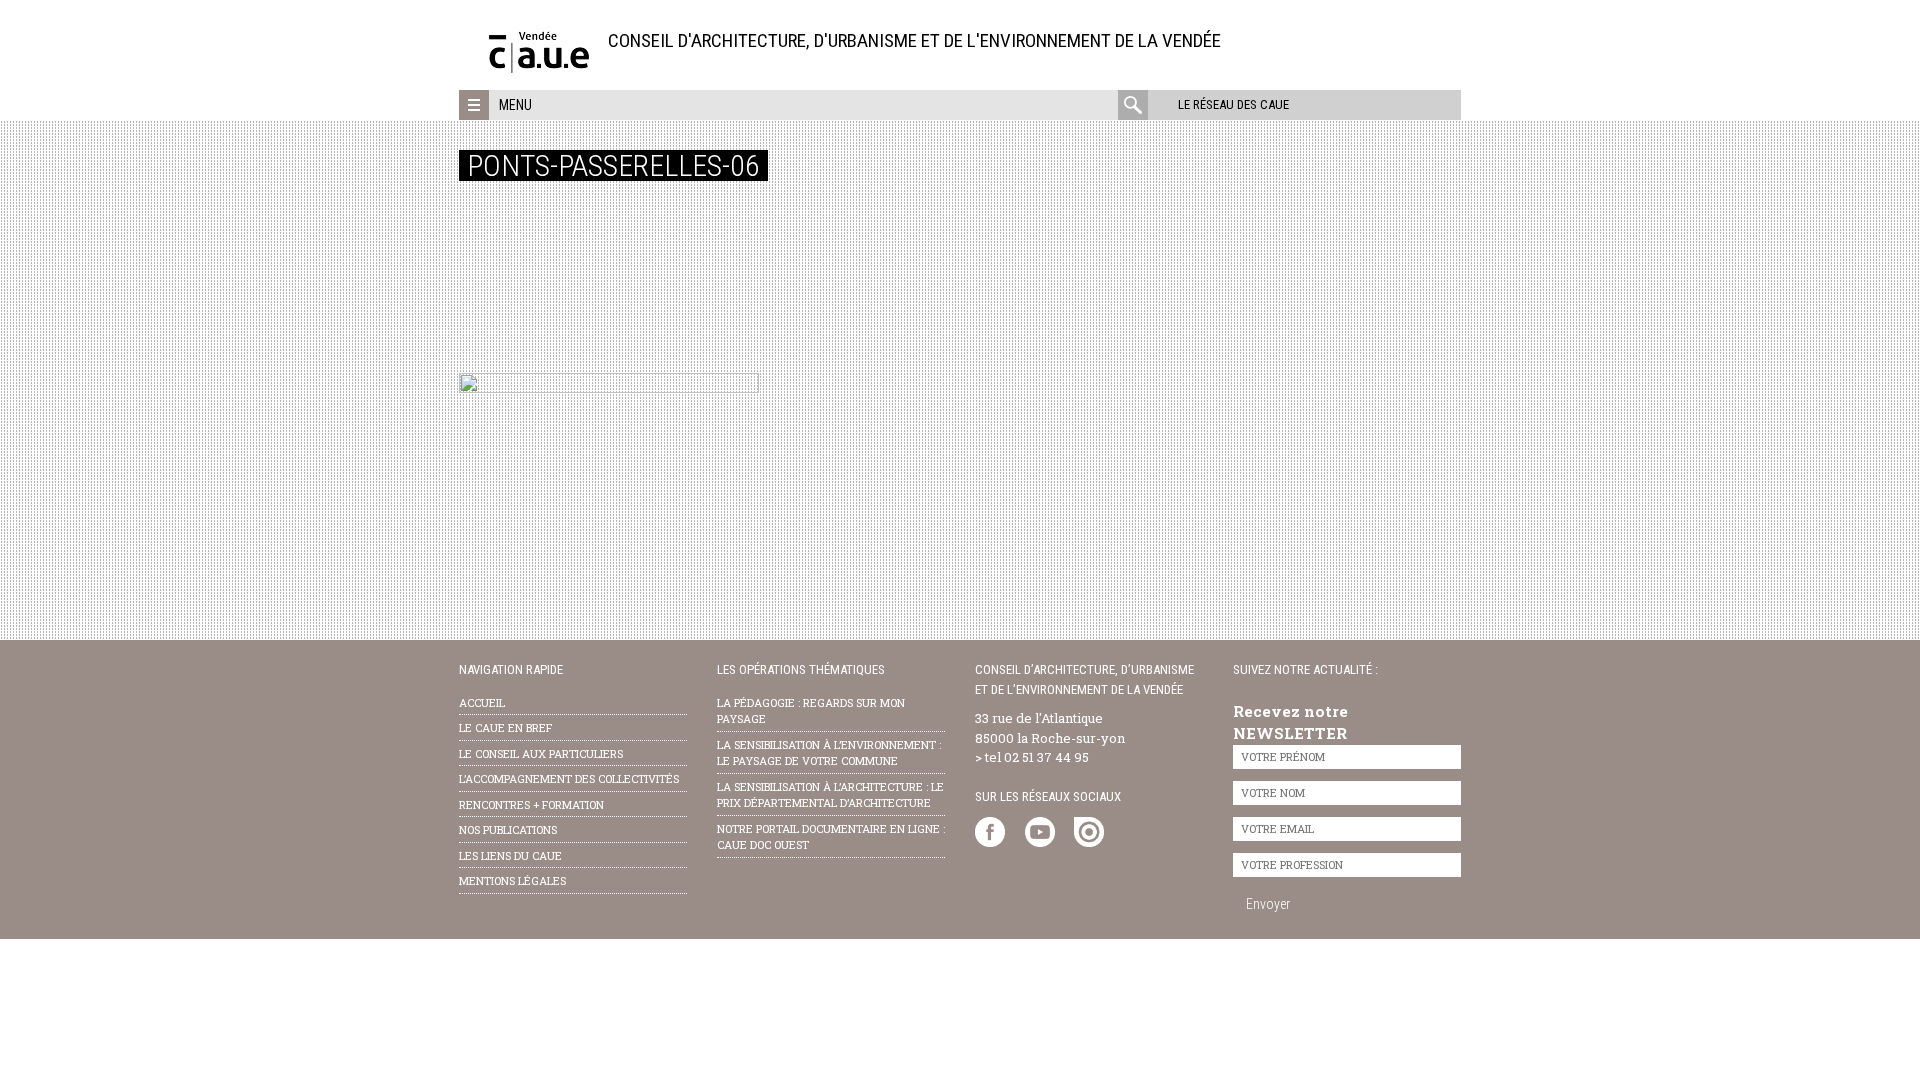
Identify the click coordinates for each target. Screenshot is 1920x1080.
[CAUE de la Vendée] (539, 67)
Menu (515, 105)
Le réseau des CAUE (1233, 104)
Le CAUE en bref (505, 727)
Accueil (482, 702)
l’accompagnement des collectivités (569, 778)
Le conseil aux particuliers (541, 753)
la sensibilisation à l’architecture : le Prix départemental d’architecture (830, 795)
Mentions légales (512, 880)
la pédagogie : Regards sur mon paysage (811, 711)
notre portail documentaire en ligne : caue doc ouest (831, 837)
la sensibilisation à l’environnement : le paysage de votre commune (829, 753)
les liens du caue (510, 855)
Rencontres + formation (531, 804)
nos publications (508, 829)
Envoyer (1268, 904)
